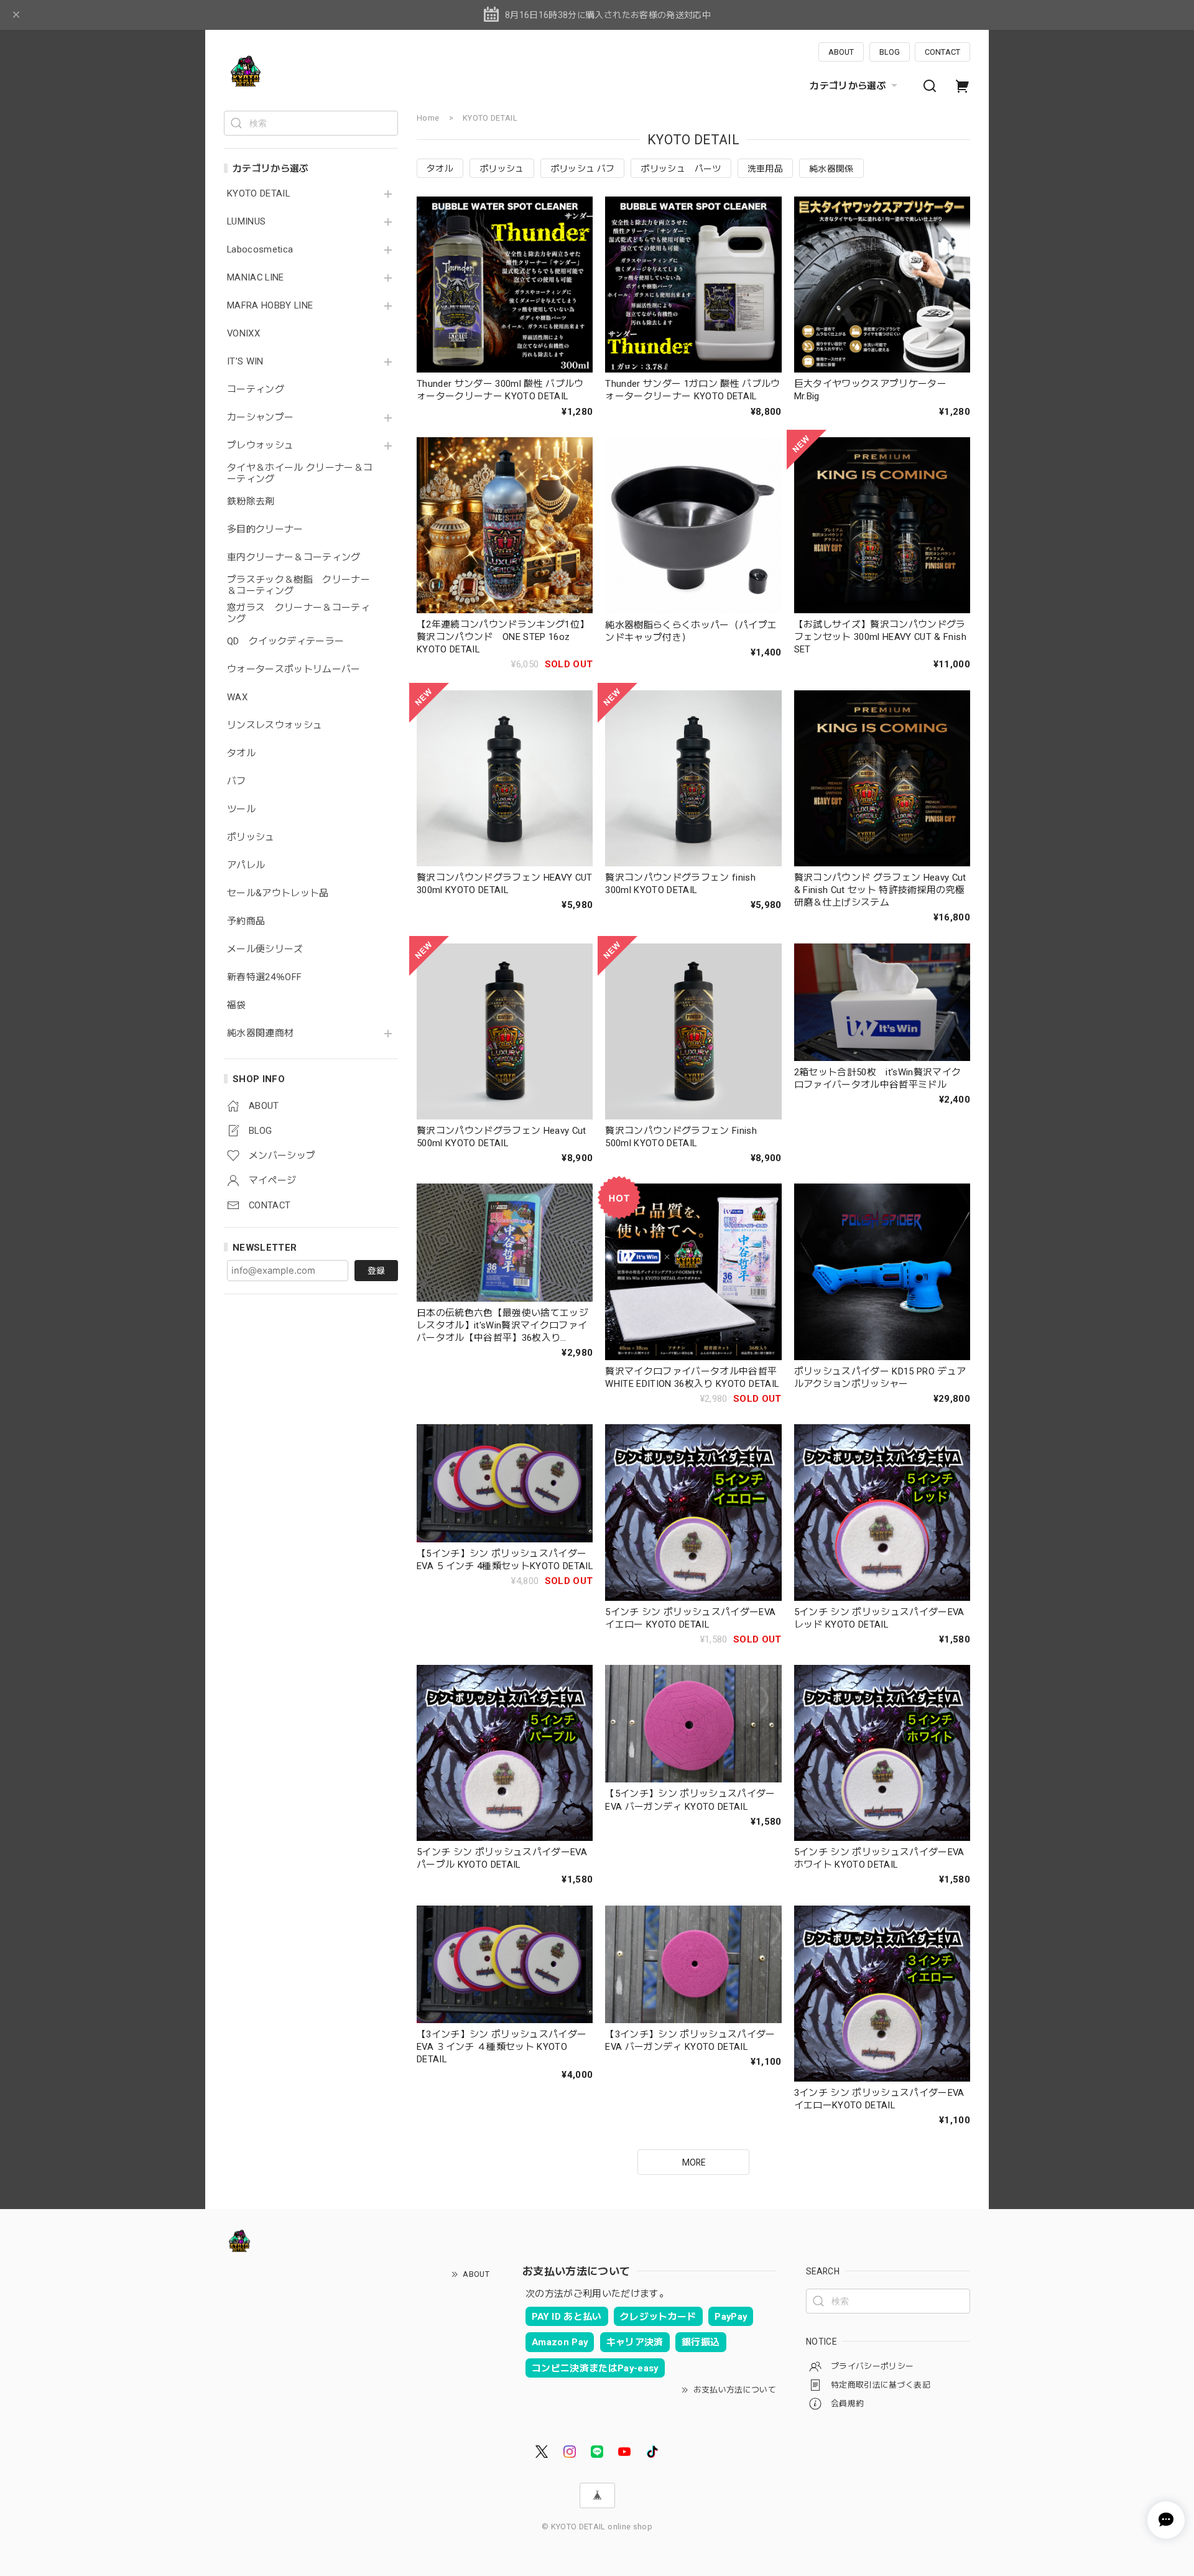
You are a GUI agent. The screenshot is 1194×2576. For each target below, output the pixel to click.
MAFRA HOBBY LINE (270, 306)
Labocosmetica (260, 250)
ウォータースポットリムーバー (294, 669)
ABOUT (841, 52)
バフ (237, 781)
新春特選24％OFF (264, 977)
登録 (376, 1271)
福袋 (237, 1005)
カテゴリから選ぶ (848, 86)
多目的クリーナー (265, 530)
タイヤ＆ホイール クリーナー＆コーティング (300, 474)
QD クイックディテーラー (285, 642)
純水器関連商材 (260, 1033)
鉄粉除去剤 (251, 502)
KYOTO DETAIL (258, 194)
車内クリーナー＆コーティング (294, 558)
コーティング (256, 390)
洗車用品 (765, 169)
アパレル (246, 865)
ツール (241, 809)
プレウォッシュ (260, 446)
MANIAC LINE (256, 278)
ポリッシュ (251, 837)
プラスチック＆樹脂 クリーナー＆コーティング (298, 586)
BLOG (890, 52)
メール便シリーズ (265, 949)
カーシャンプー (260, 418)
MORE (694, 2162)
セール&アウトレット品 (278, 893)
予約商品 (246, 921)
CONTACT (942, 52)
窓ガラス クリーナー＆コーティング (298, 614)
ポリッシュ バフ (583, 169)
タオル (241, 753)
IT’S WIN (245, 362)
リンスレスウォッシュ (275, 725)
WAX (237, 697)
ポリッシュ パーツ (681, 169)
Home (428, 118)
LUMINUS (246, 222)
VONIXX (243, 334)
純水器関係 (831, 169)
